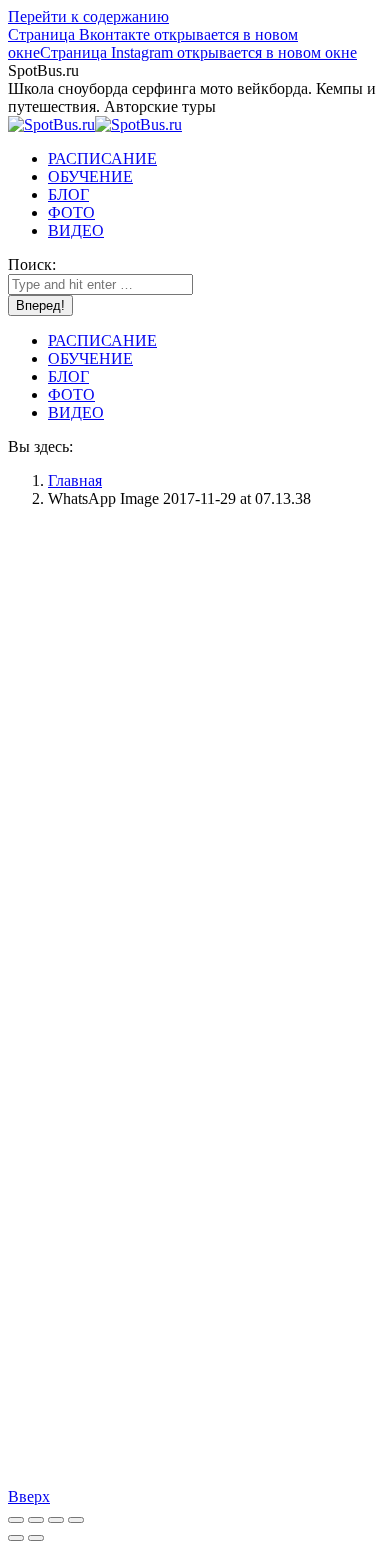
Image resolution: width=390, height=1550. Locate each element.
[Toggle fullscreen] (56, 1520)
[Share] (36, 1520)
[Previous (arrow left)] (16, 1538)
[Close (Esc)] (16, 1520)
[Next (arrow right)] (36, 1538)
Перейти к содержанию (88, 16)
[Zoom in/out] (76, 1520)
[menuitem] (102, 158)
